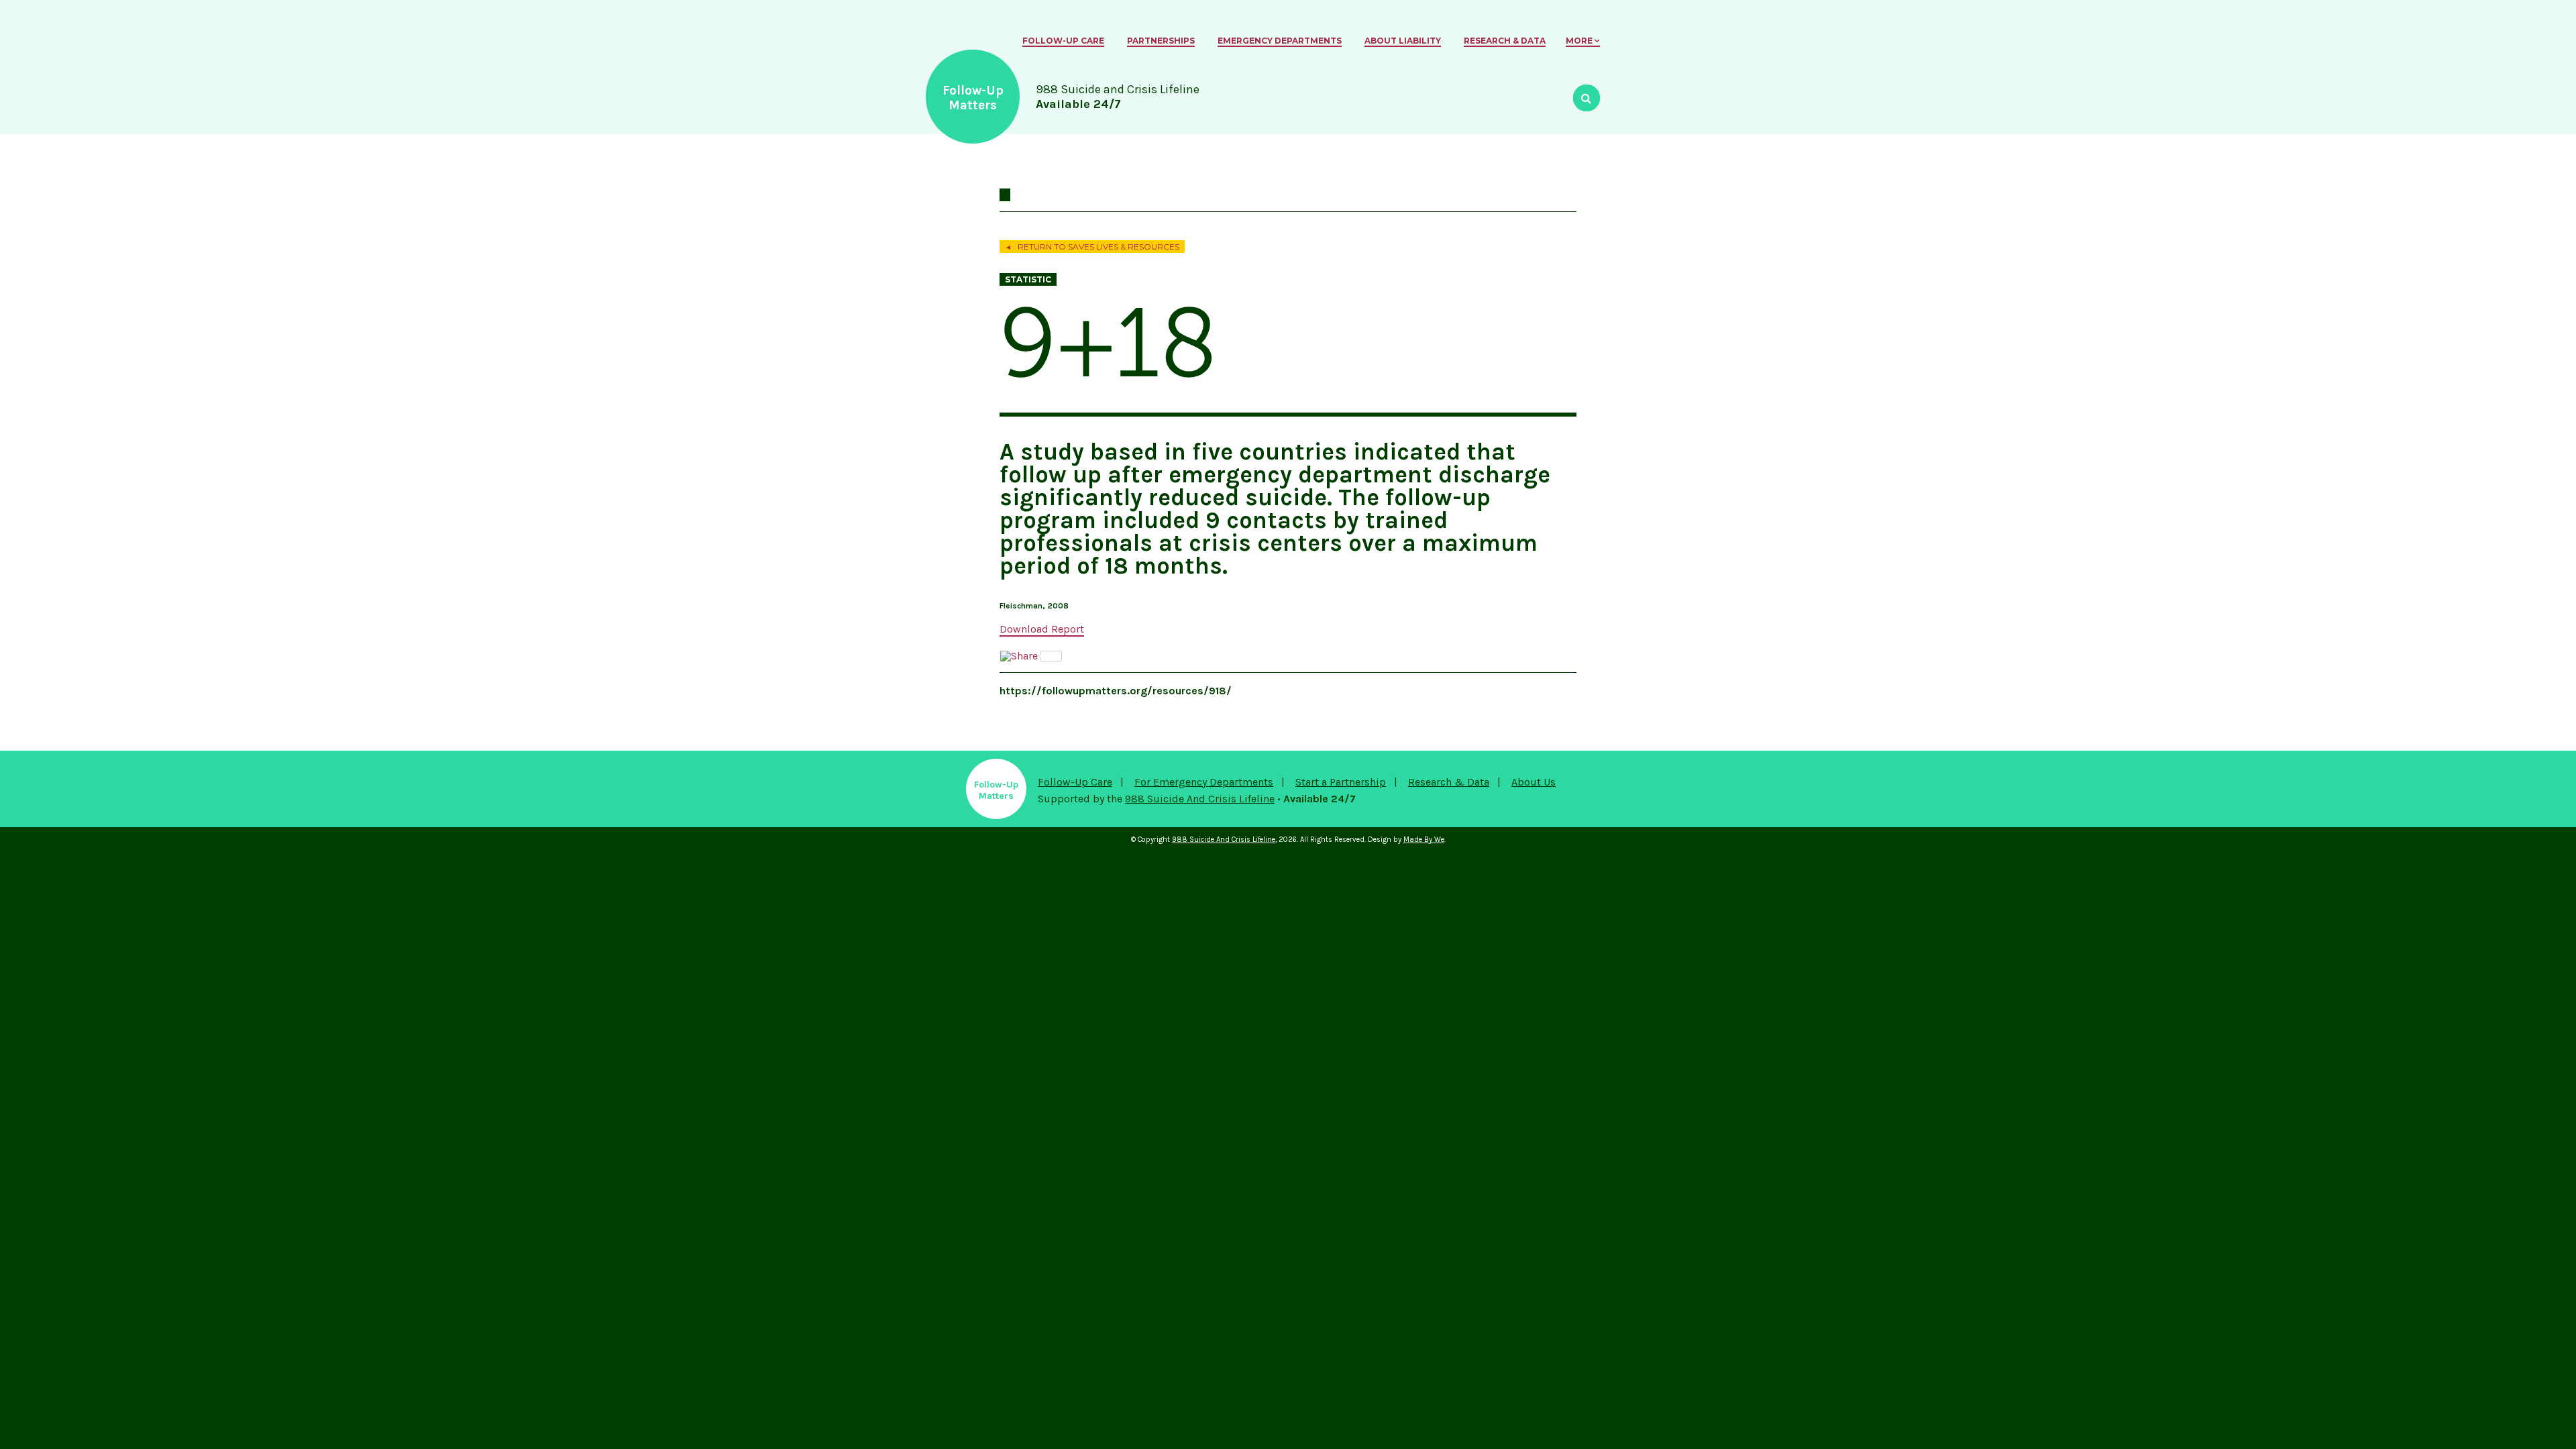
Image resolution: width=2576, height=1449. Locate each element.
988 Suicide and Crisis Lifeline (1200, 799)
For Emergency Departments (1204, 782)
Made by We (1424, 840)
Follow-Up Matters (973, 98)
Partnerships (1161, 41)
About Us (1534, 782)
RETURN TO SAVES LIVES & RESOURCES (1092, 247)
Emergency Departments (1280, 41)
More (1579, 41)
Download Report (1042, 629)
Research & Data (1505, 41)
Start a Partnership (1341, 782)
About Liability (1403, 41)
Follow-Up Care (1063, 41)
